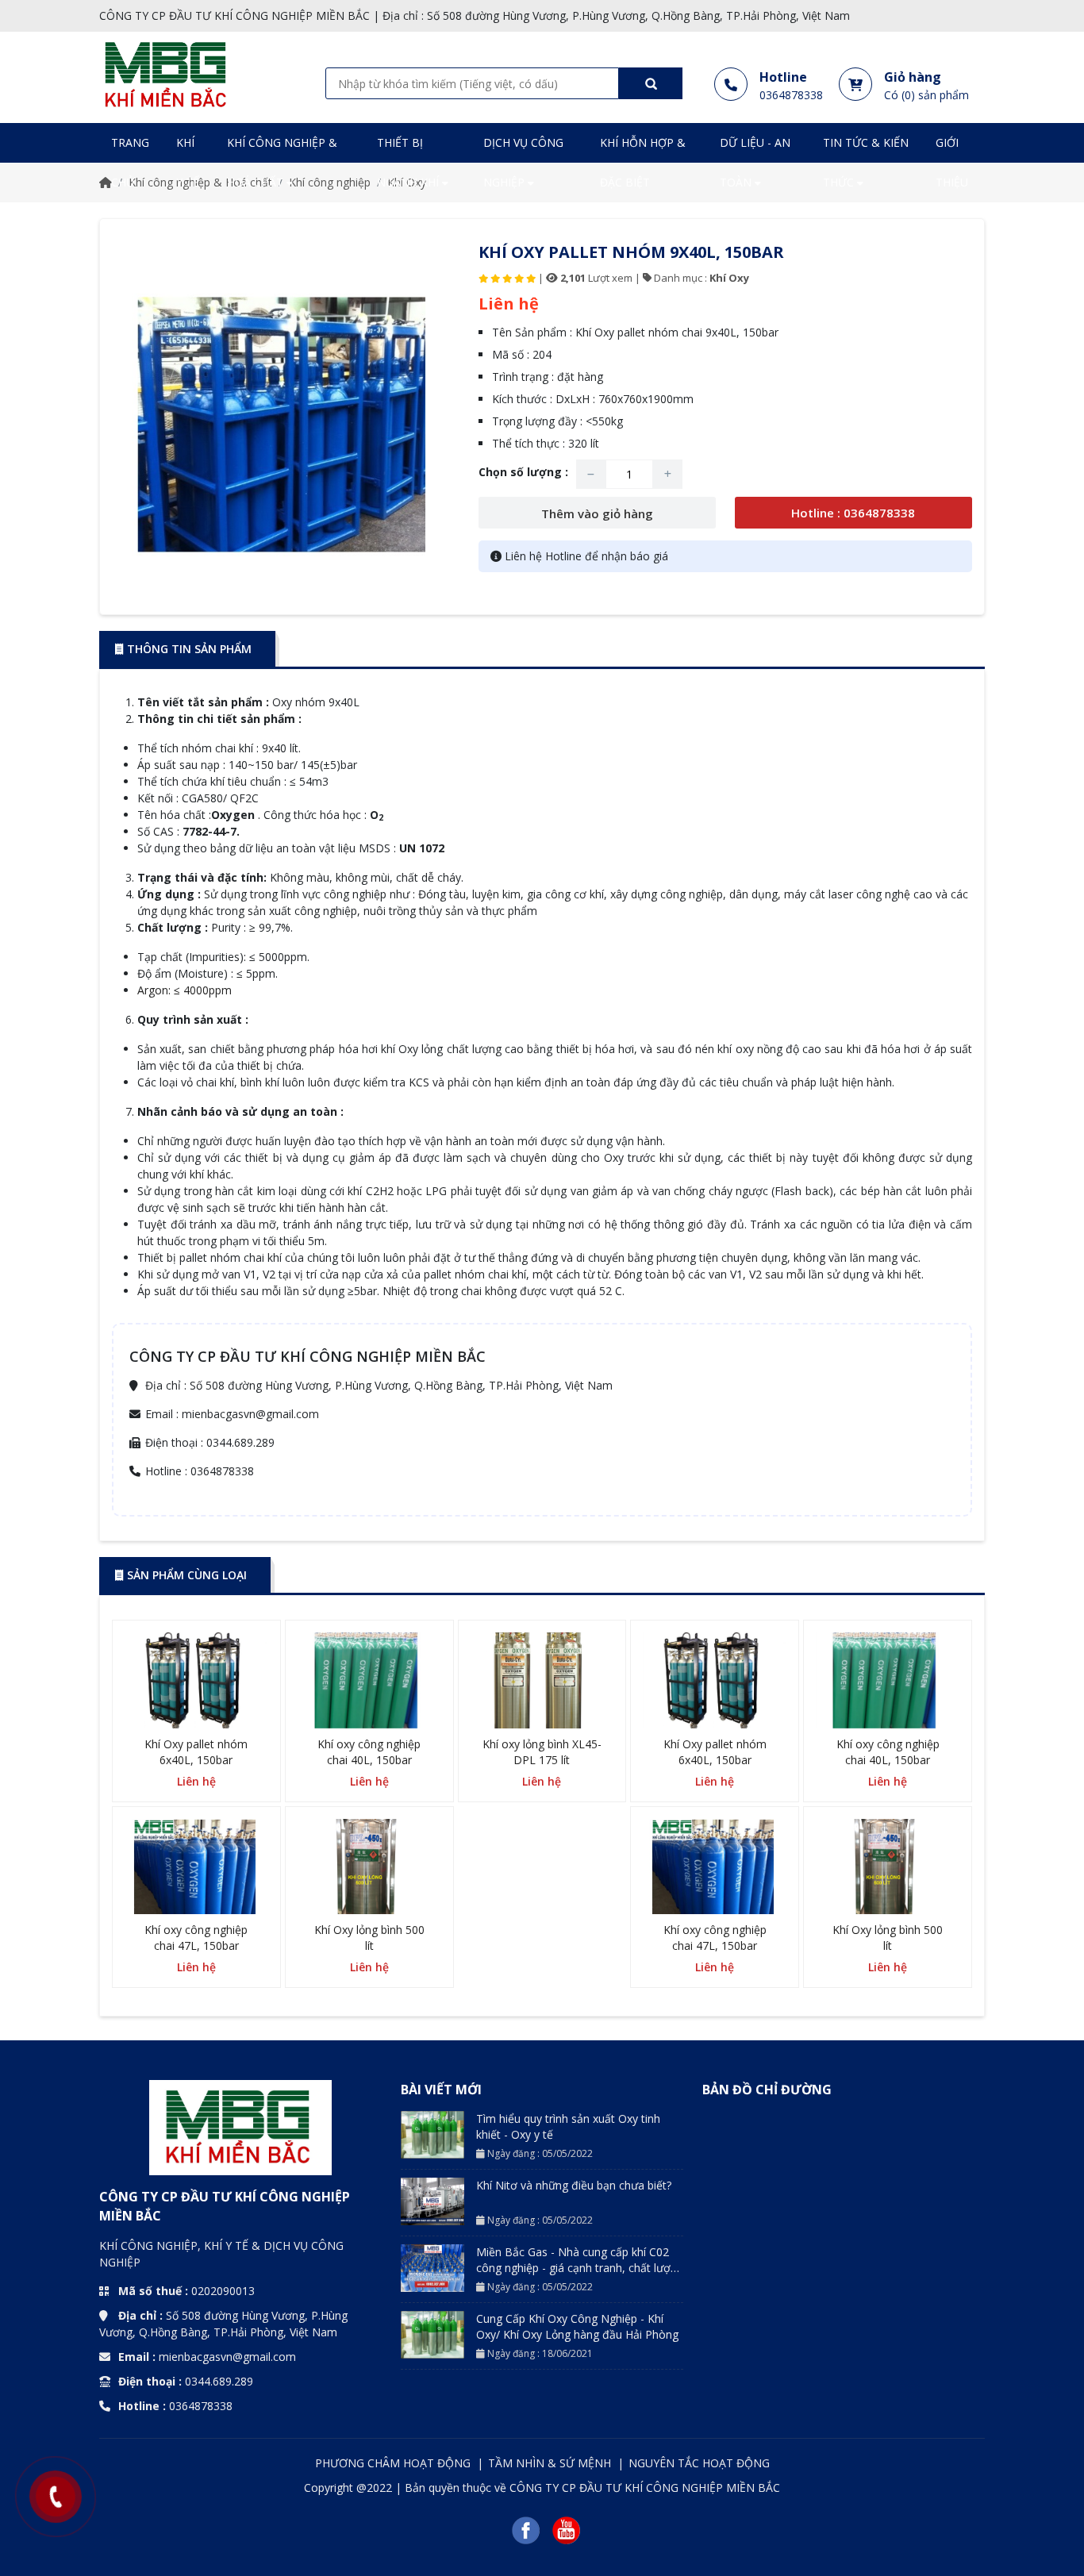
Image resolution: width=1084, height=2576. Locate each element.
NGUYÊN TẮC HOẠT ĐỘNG (699, 2463)
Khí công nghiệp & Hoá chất (282, 162)
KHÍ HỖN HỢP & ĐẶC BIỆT (643, 162)
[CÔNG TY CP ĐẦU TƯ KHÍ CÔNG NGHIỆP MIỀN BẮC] (165, 74)
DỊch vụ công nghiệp (523, 162)
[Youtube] (566, 2530)
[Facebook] (526, 2530)
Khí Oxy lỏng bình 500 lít (369, 1938)
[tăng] (668, 474)
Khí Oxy (729, 278)
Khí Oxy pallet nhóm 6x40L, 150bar (196, 1752)
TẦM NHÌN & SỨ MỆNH (551, 2463)
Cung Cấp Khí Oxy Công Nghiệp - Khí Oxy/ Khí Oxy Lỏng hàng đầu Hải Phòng (577, 2326)
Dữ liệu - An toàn (755, 162)
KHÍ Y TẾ (188, 162)
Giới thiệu (952, 162)
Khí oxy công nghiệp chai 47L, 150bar (196, 1938)
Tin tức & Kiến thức (866, 162)
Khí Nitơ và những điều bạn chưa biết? (574, 2185)
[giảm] (591, 474)
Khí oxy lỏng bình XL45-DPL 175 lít (542, 1752)
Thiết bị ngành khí (409, 162)
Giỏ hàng (913, 77)
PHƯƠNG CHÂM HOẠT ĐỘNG (394, 2463)
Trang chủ (130, 162)
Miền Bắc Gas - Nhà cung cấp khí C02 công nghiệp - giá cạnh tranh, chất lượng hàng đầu (580, 2268)
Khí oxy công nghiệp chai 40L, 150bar (369, 1752)
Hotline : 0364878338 (853, 513)
